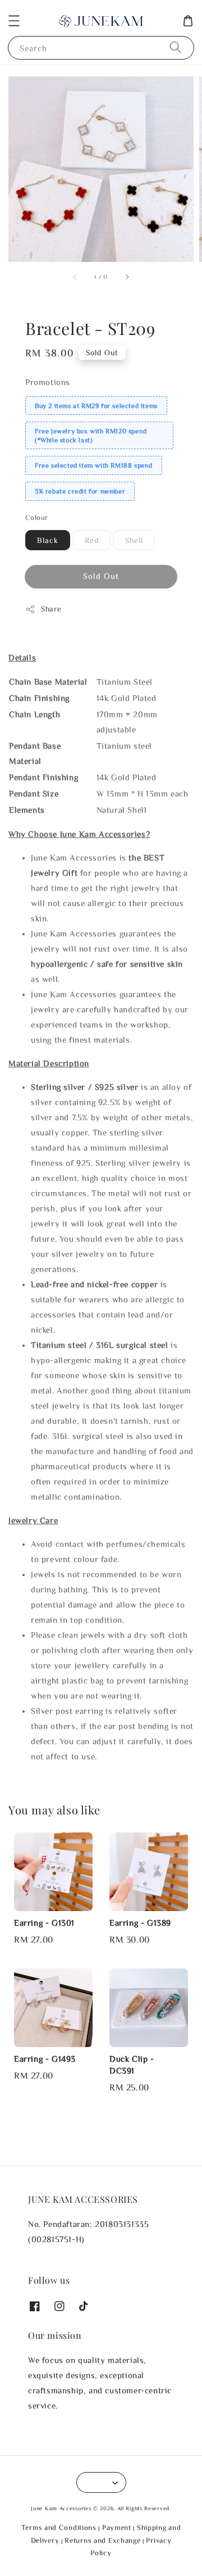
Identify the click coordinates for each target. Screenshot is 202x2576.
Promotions (48, 382)
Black (48, 540)
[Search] (176, 47)
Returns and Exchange (102, 2540)
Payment (117, 2527)
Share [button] (51, 609)
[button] (14, 21)
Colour (36, 517)
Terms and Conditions (59, 2527)
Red (92, 540)
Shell (134, 540)
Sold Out (101, 576)
